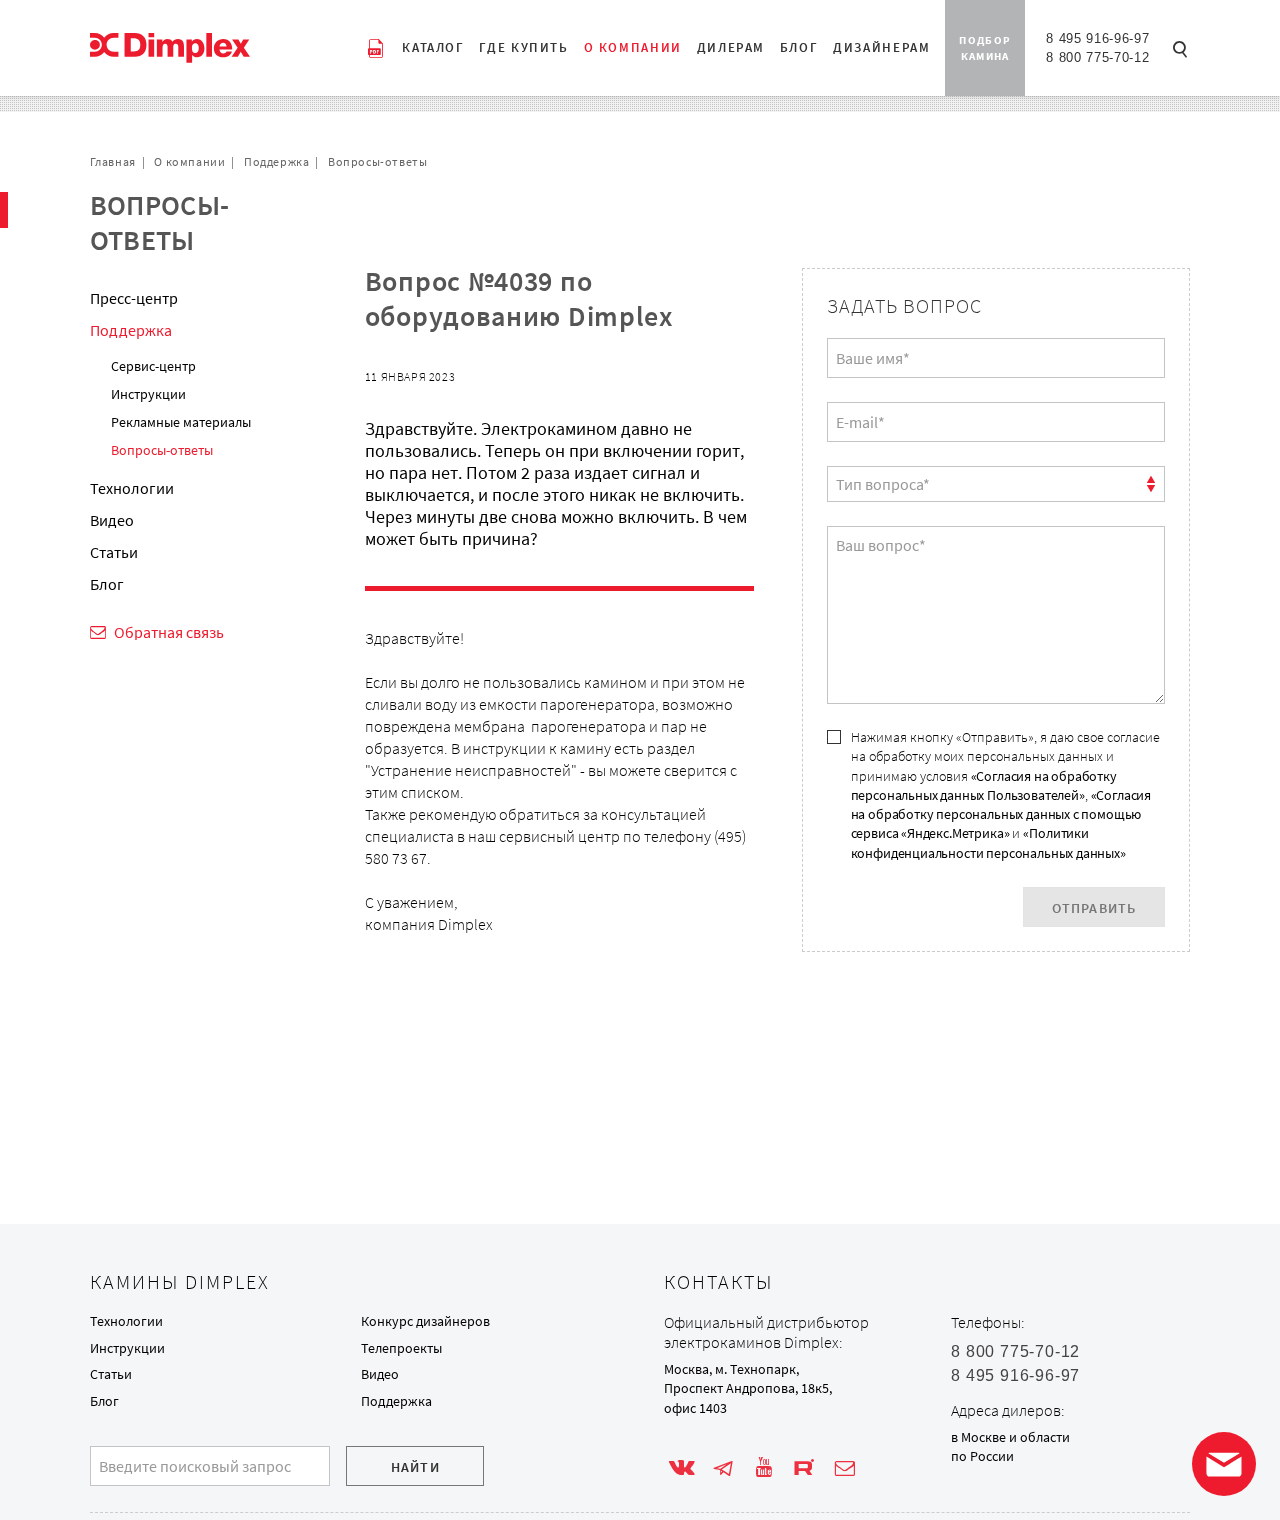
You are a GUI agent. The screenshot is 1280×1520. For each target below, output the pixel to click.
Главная (113, 161)
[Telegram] (723, 1468)
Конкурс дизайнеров (425, 1321)
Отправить (1094, 908)
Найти (415, 1467)
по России (982, 1456)
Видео (112, 520)
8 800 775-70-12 (1097, 57)
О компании (189, 161)
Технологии (132, 488)
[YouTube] (764, 1468)
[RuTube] (804, 1468)
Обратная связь (169, 632)
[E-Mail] (845, 1468)
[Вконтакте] (682, 1468)
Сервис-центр (153, 366)
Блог (107, 584)
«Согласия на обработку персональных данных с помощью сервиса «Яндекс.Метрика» (1001, 814)
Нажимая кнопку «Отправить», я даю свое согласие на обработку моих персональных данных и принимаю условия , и (1005, 795)
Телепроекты (401, 1348)
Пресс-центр (134, 298)
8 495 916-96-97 (1097, 38)
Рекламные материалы (181, 422)
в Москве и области (1010, 1437)
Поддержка (276, 161)
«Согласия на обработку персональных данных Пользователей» (984, 785)
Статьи (114, 552)
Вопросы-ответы (377, 161)
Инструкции (148, 394)
